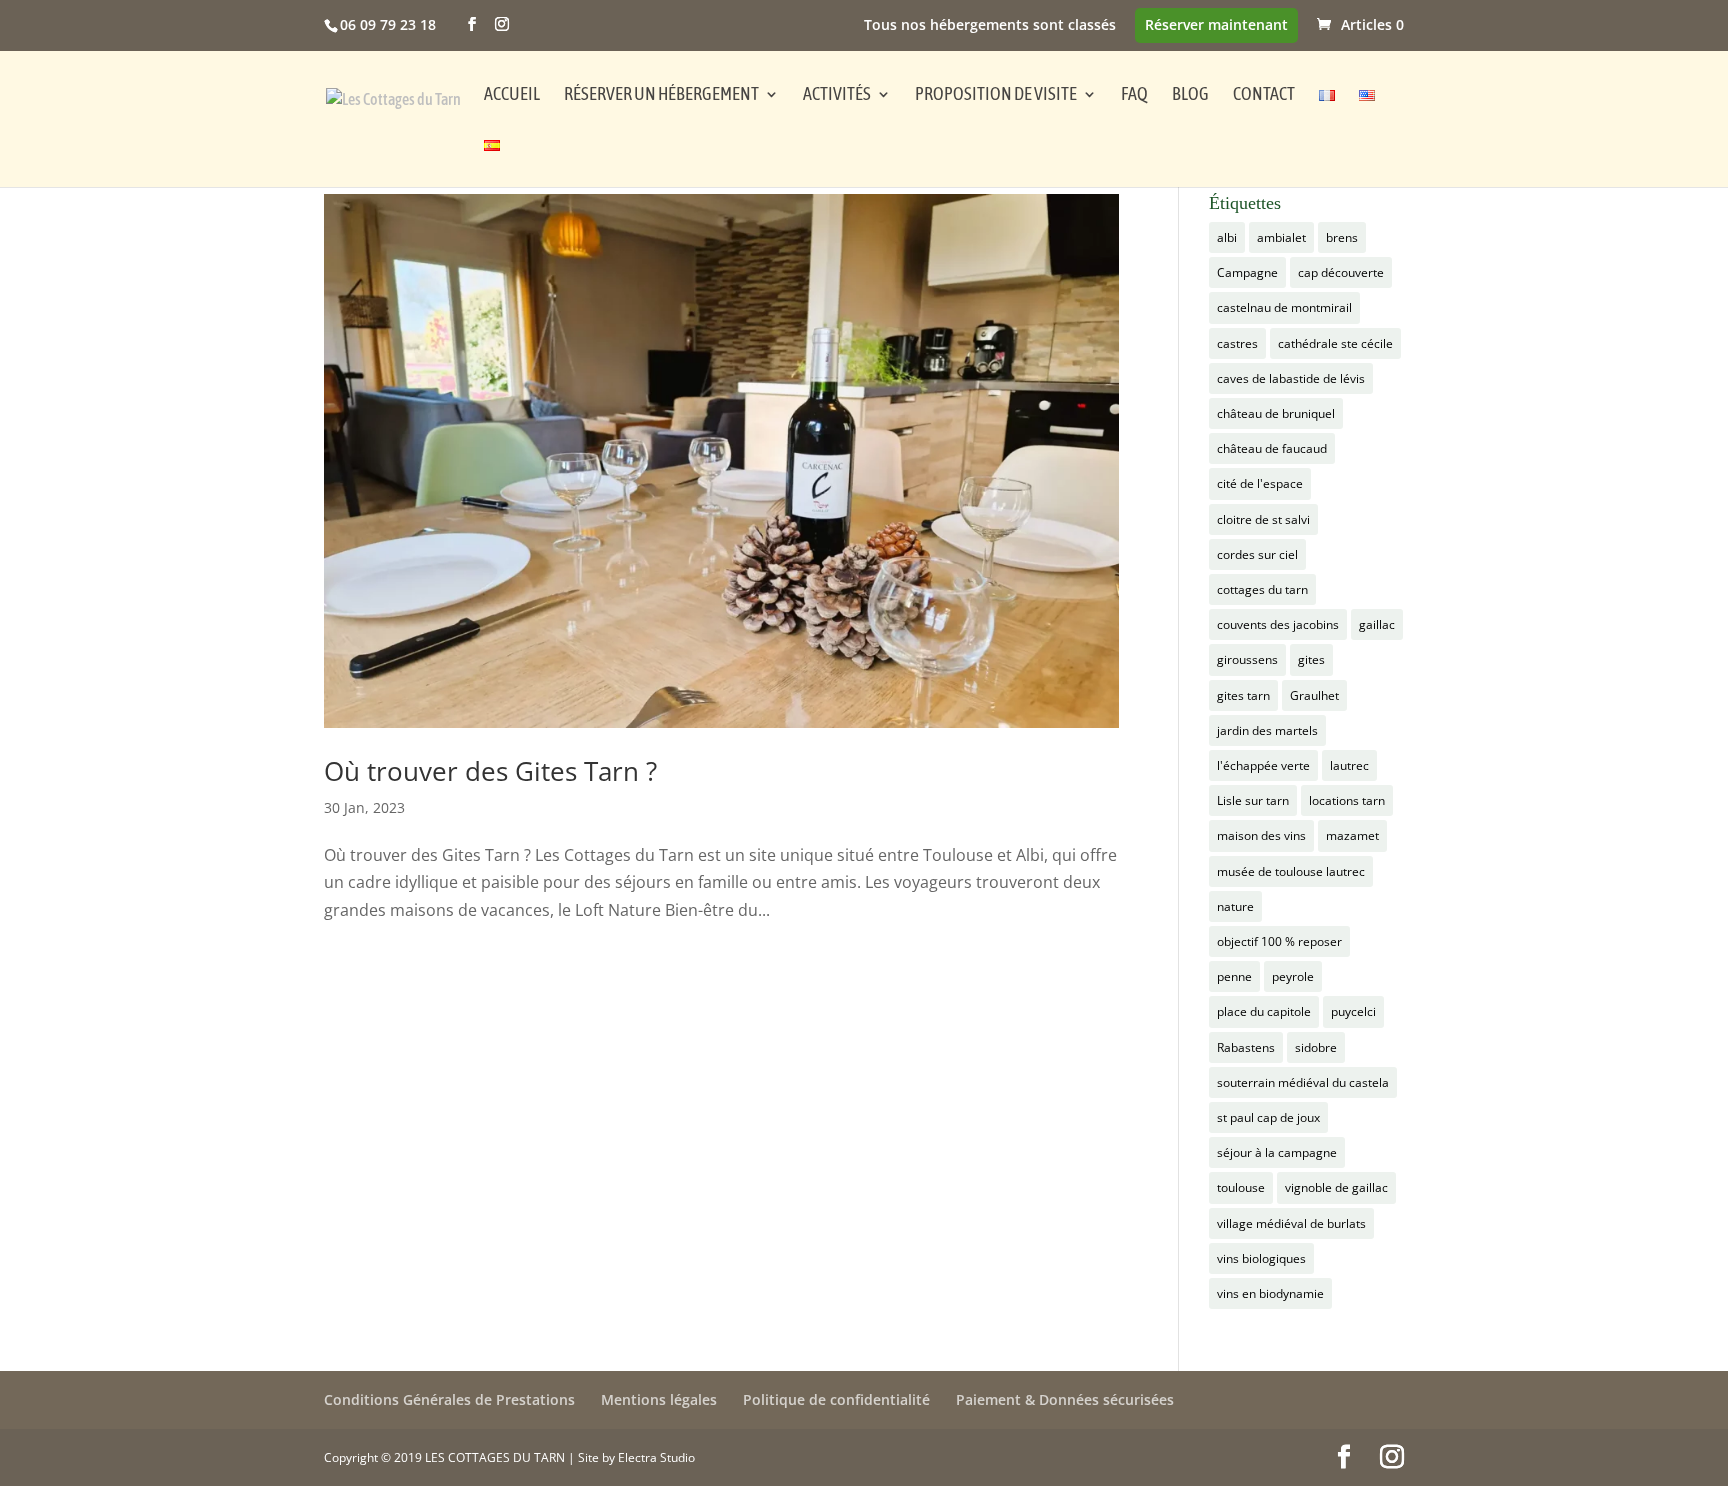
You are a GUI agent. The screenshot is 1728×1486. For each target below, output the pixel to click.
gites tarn (1243, 695)
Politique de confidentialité (836, 1399)
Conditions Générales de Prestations (449, 1399)
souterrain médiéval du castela (1303, 1082)
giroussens (1247, 659)
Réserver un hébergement (661, 95)
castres (1237, 343)
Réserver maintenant (1216, 26)
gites (1311, 659)
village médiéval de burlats (1291, 1223)
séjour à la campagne (1277, 1152)
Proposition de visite (996, 95)
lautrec (1349, 765)
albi (1227, 237)
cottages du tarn (1262, 589)
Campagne (1247, 272)
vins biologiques (1261, 1258)
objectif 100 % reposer (1279, 941)
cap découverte (1341, 272)
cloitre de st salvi (1263, 519)
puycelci (1353, 1011)
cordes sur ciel (1257, 554)
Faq (1134, 95)
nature (1235, 906)
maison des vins (1261, 835)
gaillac (1377, 624)
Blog (1190, 95)
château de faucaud (1272, 448)
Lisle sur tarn (1253, 800)
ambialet (1281, 237)
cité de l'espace (1260, 483)
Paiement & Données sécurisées (1065, 1399)
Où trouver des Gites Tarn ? (490, 771)
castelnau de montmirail (1284, 307)
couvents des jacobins (1278, 624)
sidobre (1316, 1047)
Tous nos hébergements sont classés (990, 26)
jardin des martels (1267, 730)
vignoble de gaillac (1336, 1187)
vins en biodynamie (1270, 1293)
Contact (1264, 95)
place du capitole (1264, 1011)
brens (1342, 237)
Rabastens (1246, 1047)
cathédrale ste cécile (1335, 343)
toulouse (1241, 1187)
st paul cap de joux (1268, 1117)
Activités (837, 95)
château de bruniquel (1276, 413)
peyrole (1293, 976)
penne (1234, 976)
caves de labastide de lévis (1291, 378)
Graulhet (1314, 695)
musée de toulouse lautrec (1291, 871)
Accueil (512, 95)
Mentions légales (659, 1399)
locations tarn (1347, 800)
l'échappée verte (1263, 765)
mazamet (1352, 835)
